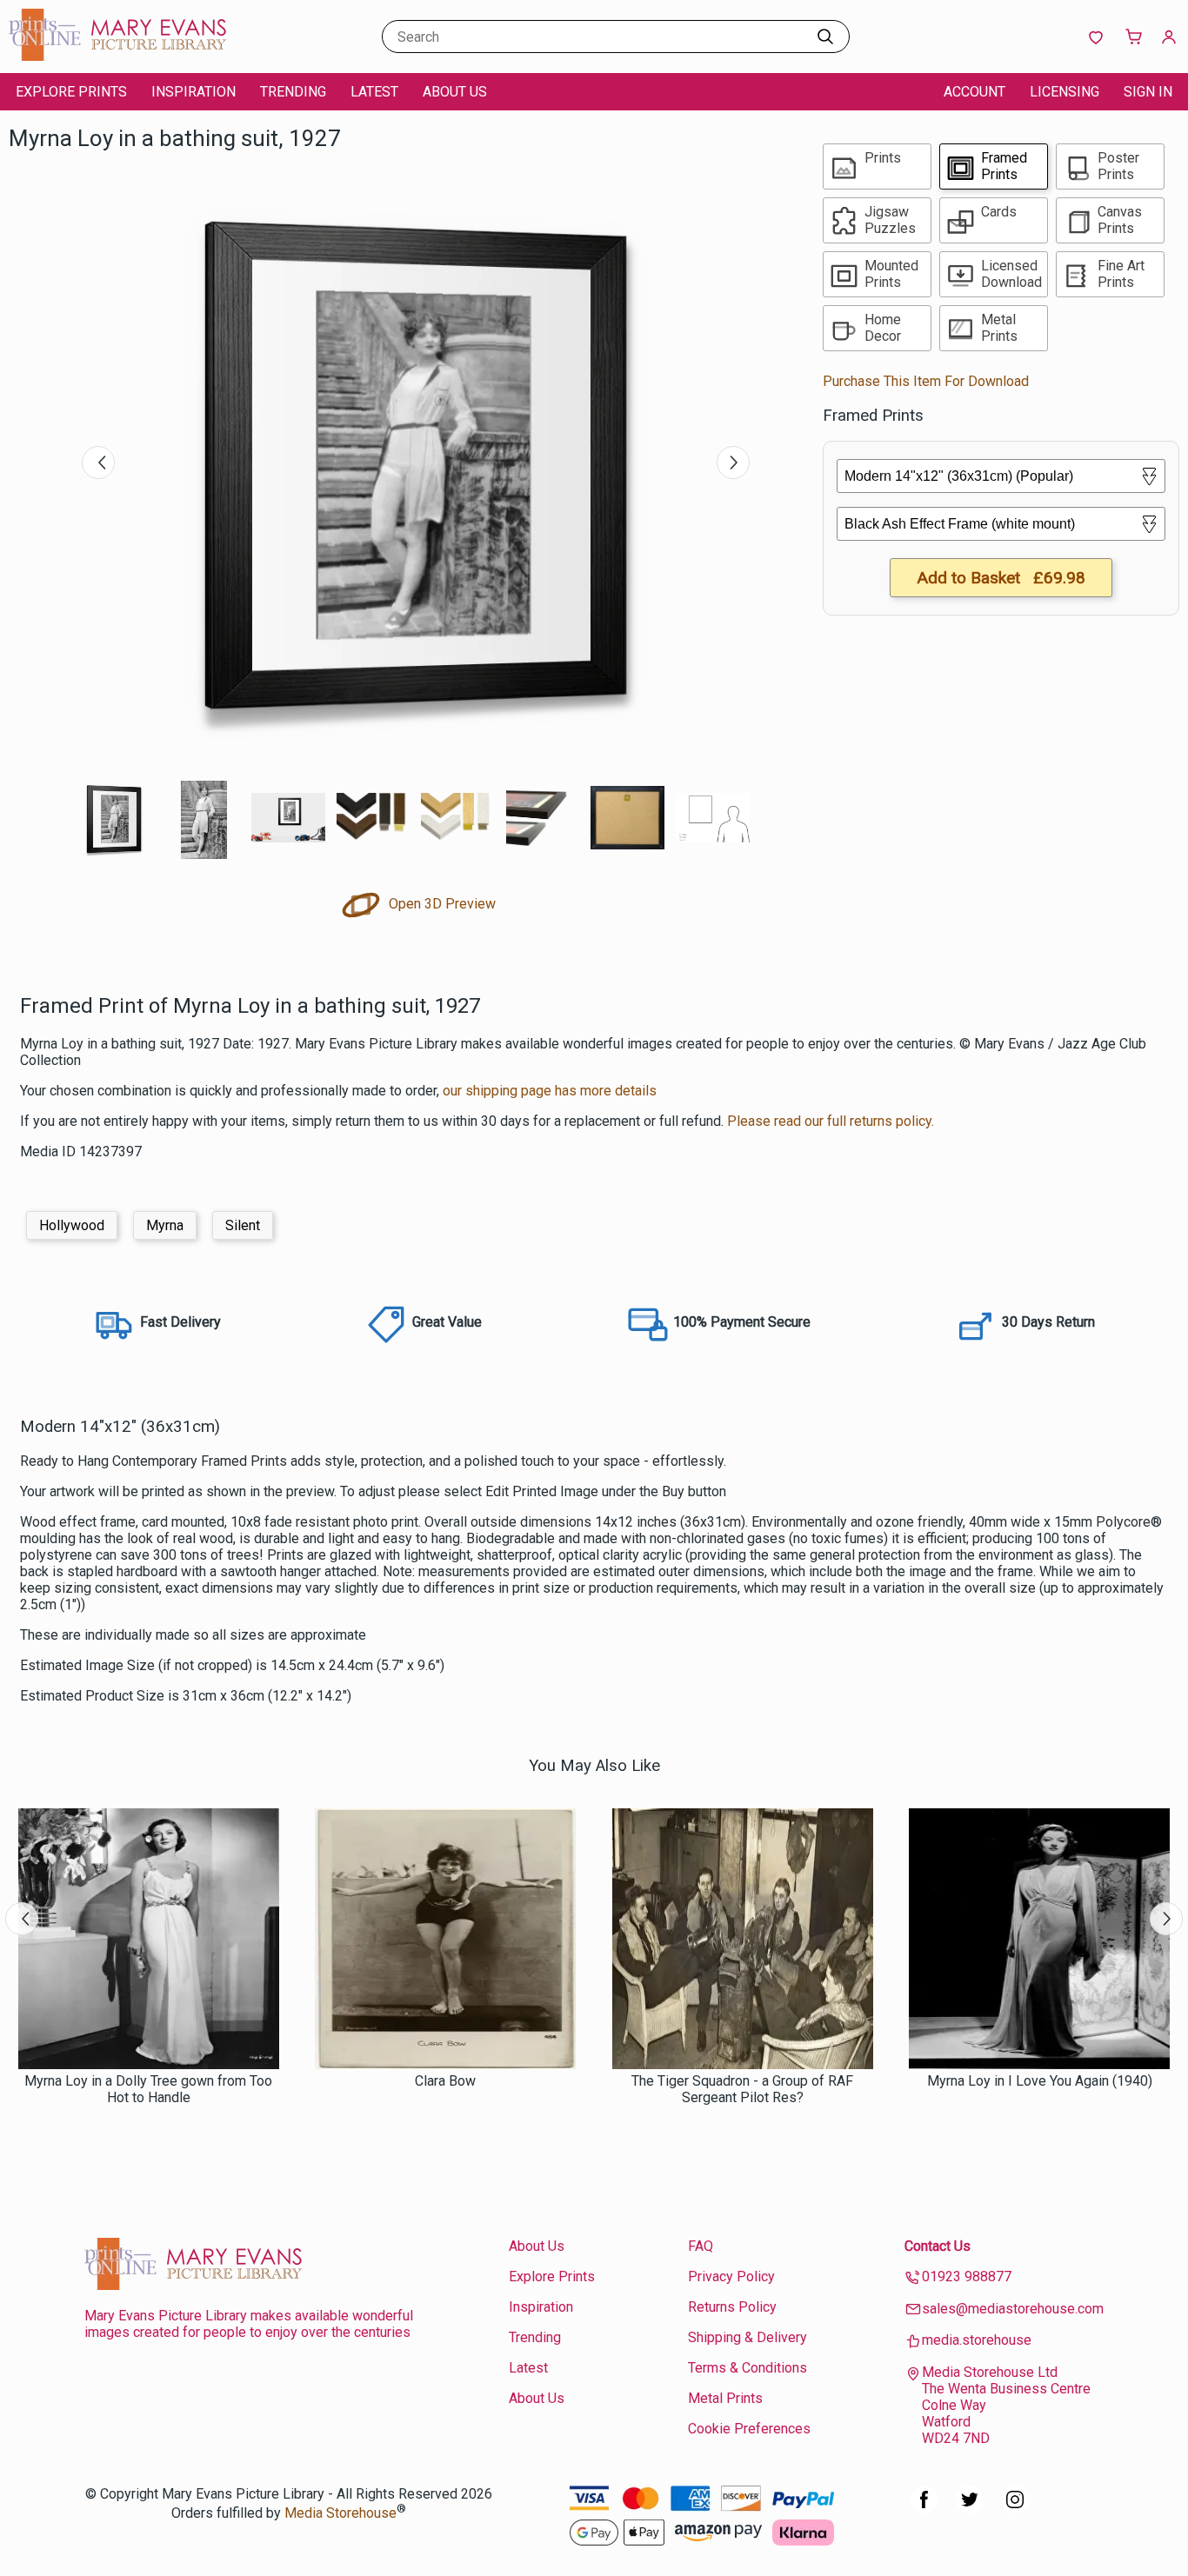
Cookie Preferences (749, 2429)
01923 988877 (967, 2276)
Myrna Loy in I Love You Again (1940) (1040, 2081)
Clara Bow (445, 2081)
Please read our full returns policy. (831, 1121)
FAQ (701, 2246)
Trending (293, 92)
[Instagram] (1015, 2509)
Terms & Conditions (748, 2368)
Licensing (1065, 92)
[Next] (733, 463)
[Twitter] (970, 2509)
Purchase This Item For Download (926, 381)
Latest (374, 92)
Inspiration (194, 92)
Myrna (165, 1225)
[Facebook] (924, 2509)
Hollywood (72, 1225)
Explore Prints (71, 92)
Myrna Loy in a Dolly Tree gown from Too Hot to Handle (148, 2089)
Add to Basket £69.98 (1001, 578)
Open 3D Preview (440, 904)
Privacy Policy (731, 2276)
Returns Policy (732, 2307)
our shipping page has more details (550, 1091)
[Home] (117, 56)
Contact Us (938, 2246)
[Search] (825, 37)
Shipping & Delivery (748, 2337)
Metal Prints (725, 2398)
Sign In (1148, 92)
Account (974, 92)
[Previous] (98, 463)
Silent (243, 1225)
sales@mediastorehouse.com (1013, 2309)
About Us (455, 92)
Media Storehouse (340, 2513)
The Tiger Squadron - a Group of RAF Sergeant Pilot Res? (742, 2089)
